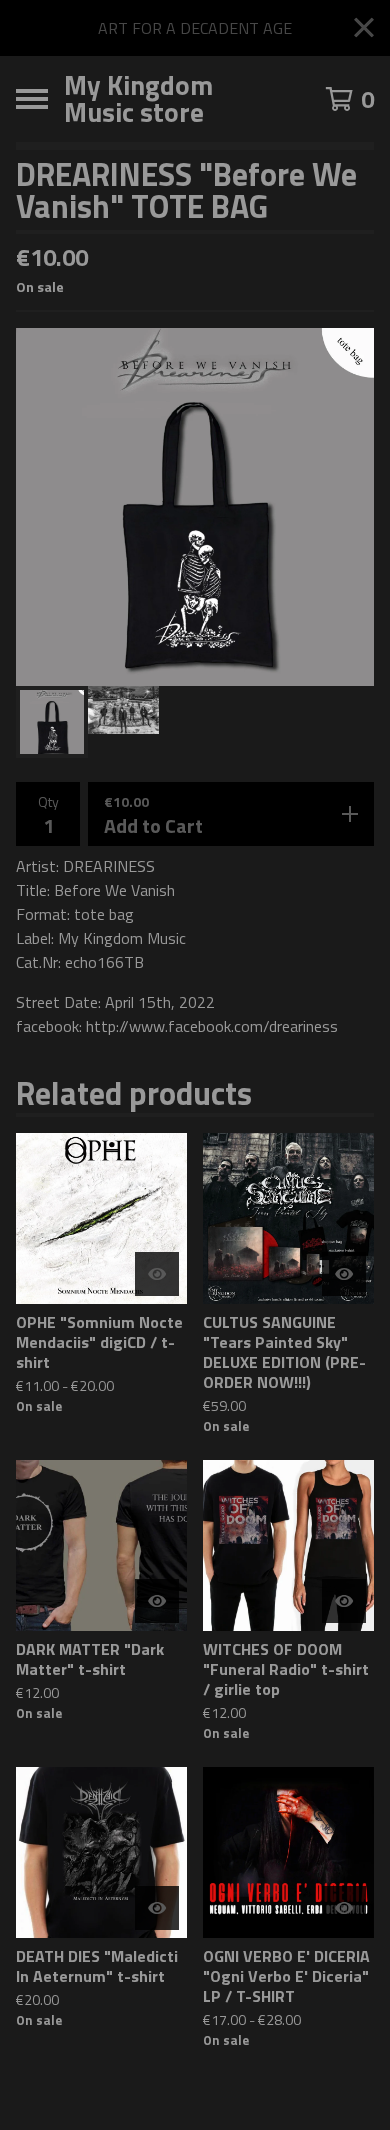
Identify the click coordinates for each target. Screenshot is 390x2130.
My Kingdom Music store (138, 99)
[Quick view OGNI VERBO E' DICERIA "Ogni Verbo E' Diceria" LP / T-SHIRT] (344, 1908)
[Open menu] (32, 99)
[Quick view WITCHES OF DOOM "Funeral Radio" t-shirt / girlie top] (344, 1601)
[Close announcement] (364, 28)
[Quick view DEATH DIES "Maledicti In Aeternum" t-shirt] (157, 1908)
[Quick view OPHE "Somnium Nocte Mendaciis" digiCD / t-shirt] (157, 1274)
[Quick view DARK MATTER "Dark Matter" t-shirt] (157, 1601)
